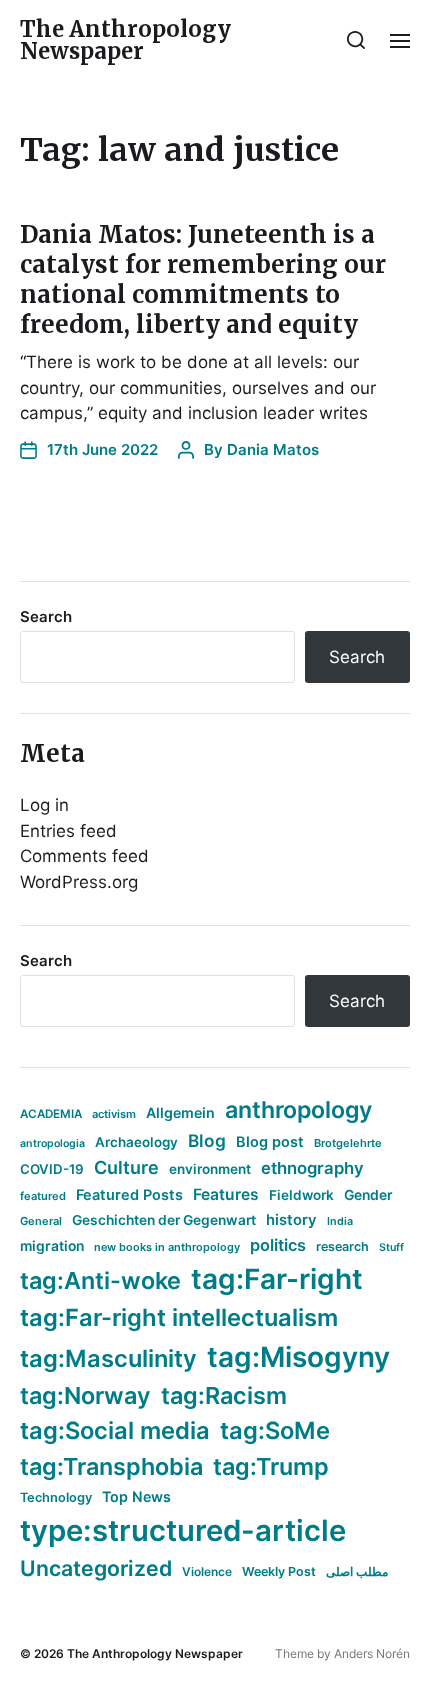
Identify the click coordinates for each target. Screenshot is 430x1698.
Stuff (391, 1247)
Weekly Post (279, 1571)
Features (226, 1194)
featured (43, 1196)
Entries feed (68, 831)
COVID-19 (52, 1169)
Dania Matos (273, 449)
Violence (207, 1571)
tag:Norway (85, 1395)
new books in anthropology (167, 1247)
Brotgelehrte (348, 1143)
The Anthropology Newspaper (125, 40)
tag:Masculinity (108, 1358)
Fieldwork (301, 1195)
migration (52, 1246)
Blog (207, 1140)
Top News (136, 1496)
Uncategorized (96, 1568)
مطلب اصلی (357, 1571)
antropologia (52, 1143)
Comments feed (84, 856)
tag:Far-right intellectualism (179, 1317)
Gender (368, 1195)
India (340, 1221)
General (41, 1221)
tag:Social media (115, 1430)
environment (210, 1169)
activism (114, 1114)
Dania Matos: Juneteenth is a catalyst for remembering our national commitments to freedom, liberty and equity (203, 279)
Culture (126, 1167)
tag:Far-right (277, 1279)
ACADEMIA (51, 1114)
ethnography (312, 1168)
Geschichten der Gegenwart (164, 1220)
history (291, 1220)
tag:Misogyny (298, 1357)
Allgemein (180, 1112)
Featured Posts (129, 1194)
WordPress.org (79, 882)
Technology (56, 1497)
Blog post (270, 1141)
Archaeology (136, 1142)
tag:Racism (224, 1395)
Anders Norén (372, 1653)
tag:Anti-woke (100, 1280)
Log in (44, 805)
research (342, 1246)
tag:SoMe (275, 1430)
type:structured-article (183, 1530)
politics (278, 1245)
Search (46, 616)
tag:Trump (271, 1466)
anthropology (298, 1110)
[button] (356, 40)
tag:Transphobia (111, 1466)
